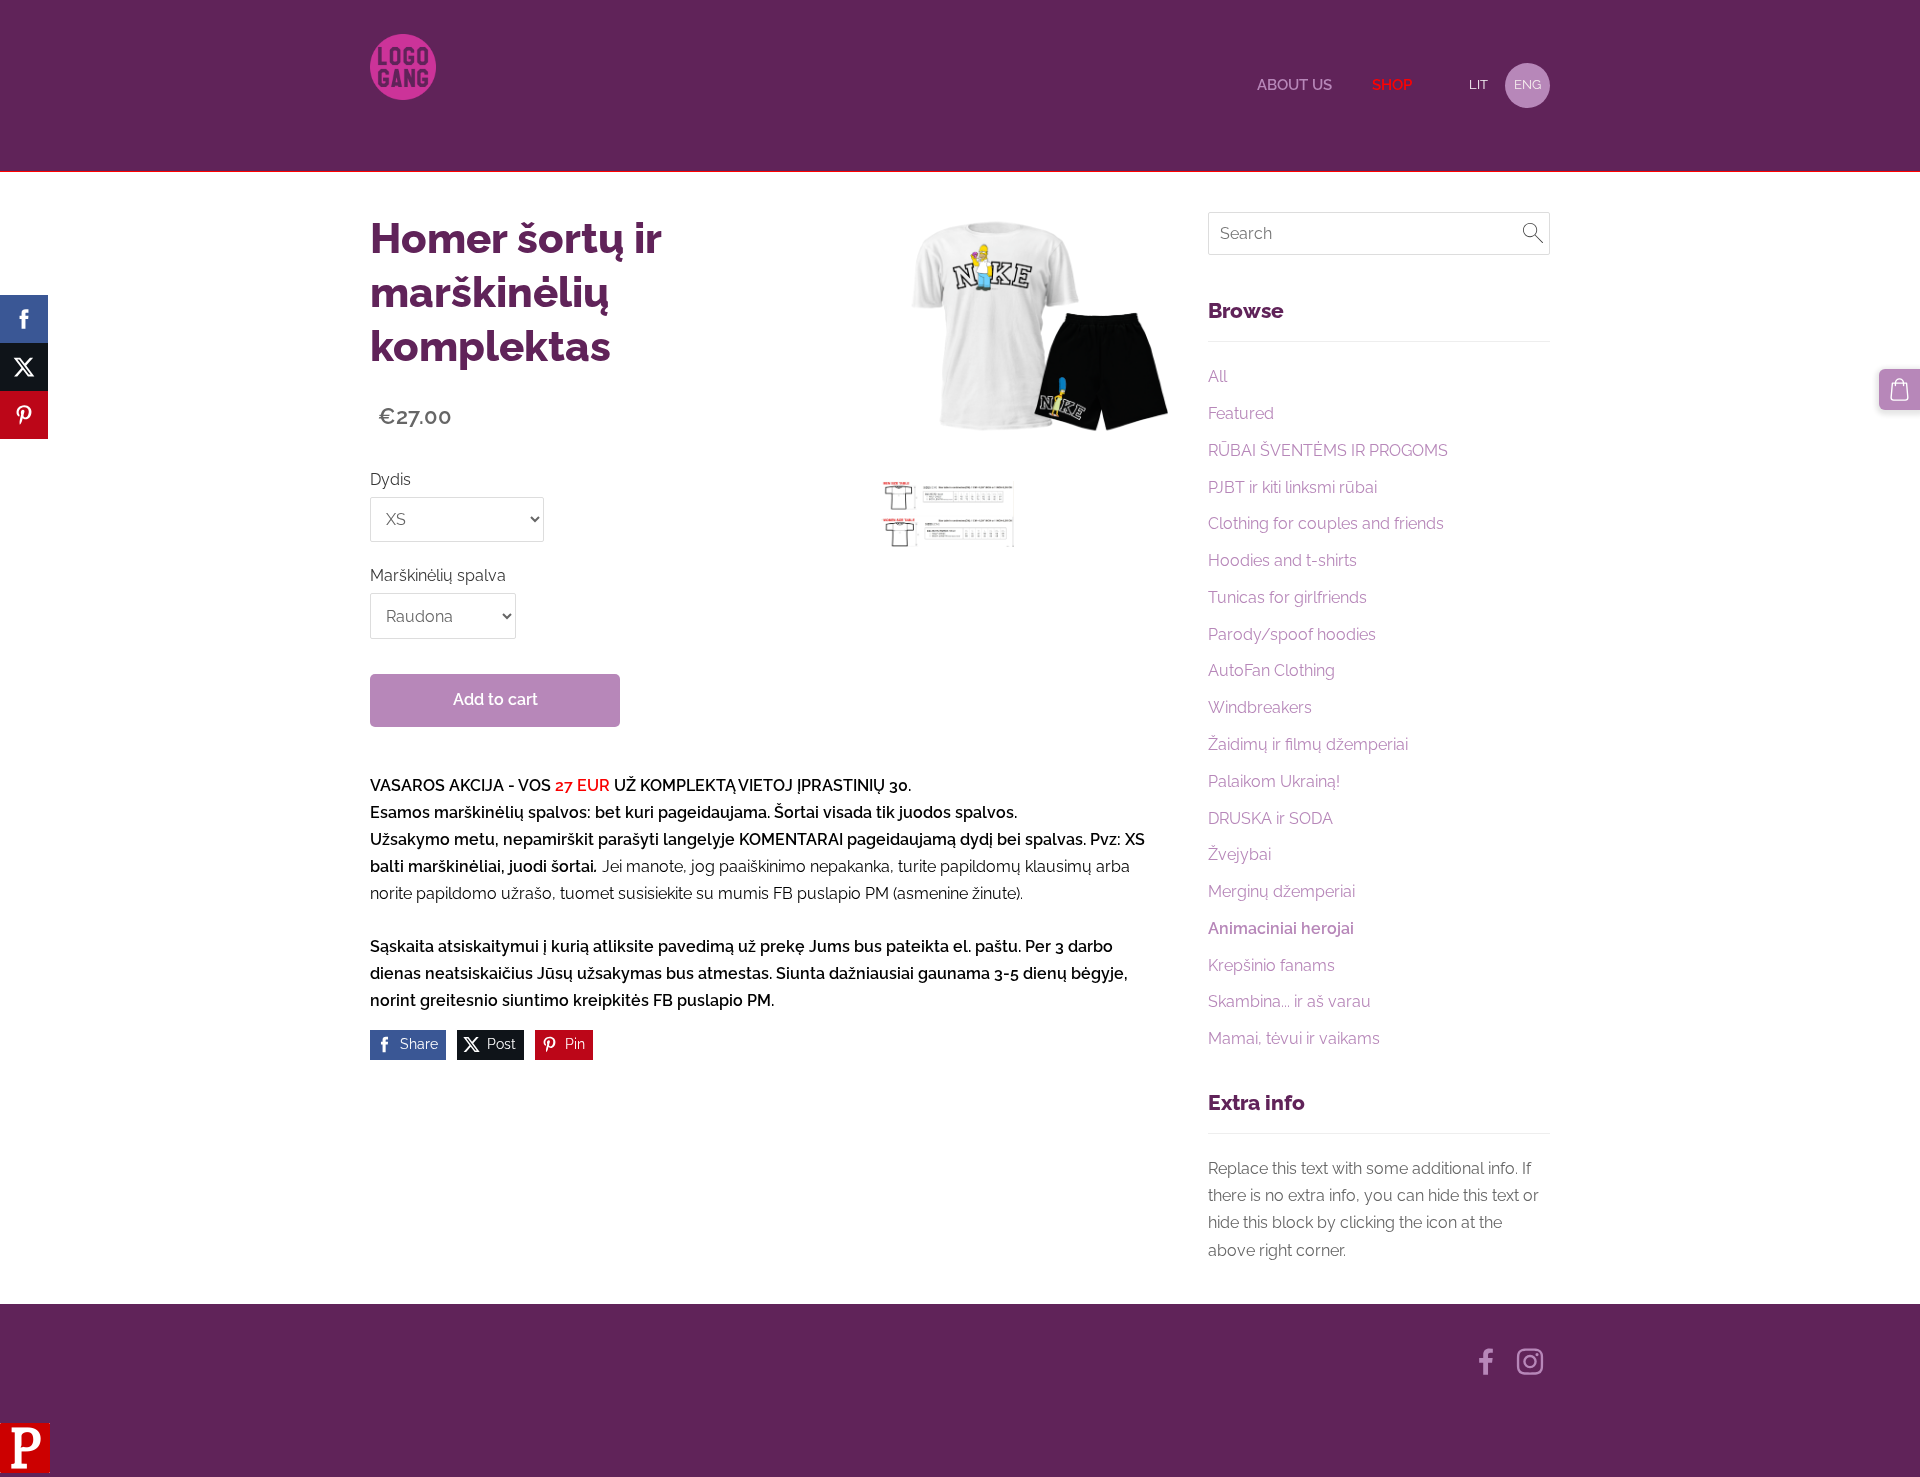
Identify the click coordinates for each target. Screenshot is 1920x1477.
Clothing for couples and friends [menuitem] (1326, 523)
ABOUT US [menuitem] (1294, 85)
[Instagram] (1530, 1361)
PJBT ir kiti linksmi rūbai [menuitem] (1292, 487)
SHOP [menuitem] (1392, 85)
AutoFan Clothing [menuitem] (1271, 670)
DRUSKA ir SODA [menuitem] (1270, 818)
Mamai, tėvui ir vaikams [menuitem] (1294, 1038)
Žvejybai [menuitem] (1239, 854)
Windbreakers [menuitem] (1260, 707)
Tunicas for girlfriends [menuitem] (1287, 597)
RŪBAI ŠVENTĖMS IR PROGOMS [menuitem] (1328, 450)
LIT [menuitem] (1478, 84)
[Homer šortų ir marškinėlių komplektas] (948, 513)
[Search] (1533, 233)
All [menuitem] (1217, 376)
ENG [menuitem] (1527, 84)
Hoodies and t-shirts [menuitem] (1282, 560)
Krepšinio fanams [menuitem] (1271, 965)
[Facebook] (1486, 1361)
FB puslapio (819, 893)
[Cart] (1899, 389)
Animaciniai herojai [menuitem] (1281, 928)
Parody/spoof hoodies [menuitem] (1292, 634)
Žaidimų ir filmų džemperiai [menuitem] (1308, 744)
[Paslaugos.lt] (25, 1467)
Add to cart (495, 699)
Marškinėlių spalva (438, 575)
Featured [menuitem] (1241, 413)
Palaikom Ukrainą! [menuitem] (1274, 781)
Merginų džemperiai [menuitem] (1281, 891)
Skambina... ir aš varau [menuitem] (1289, 1001)
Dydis (390, 479)
